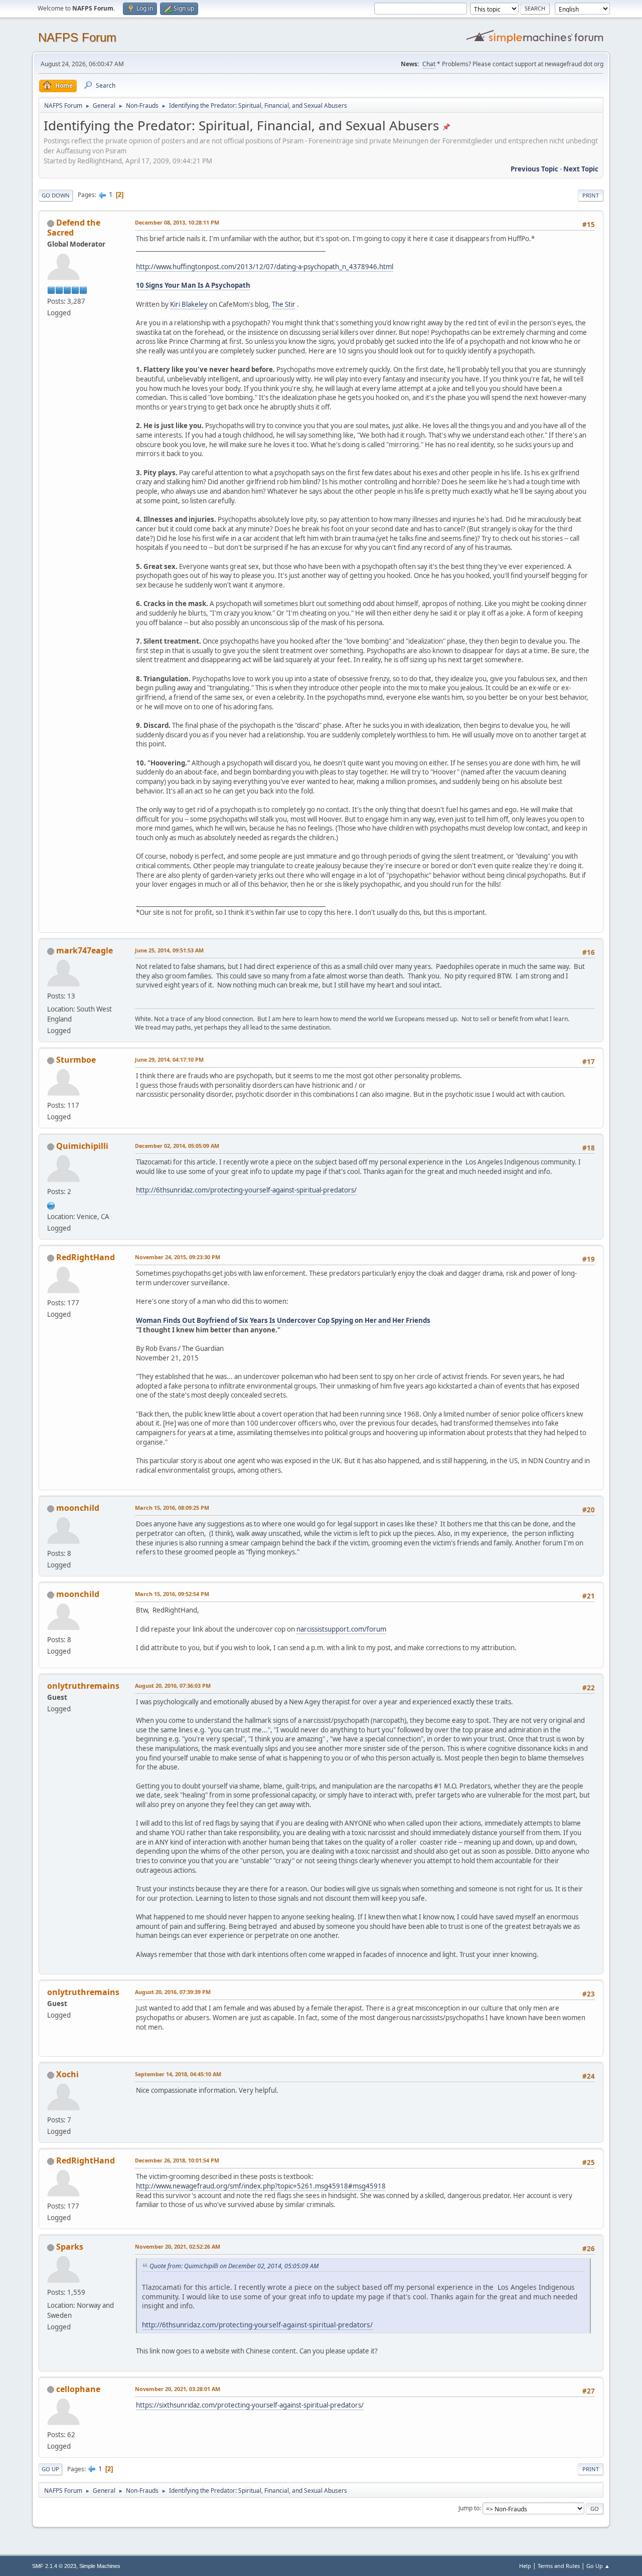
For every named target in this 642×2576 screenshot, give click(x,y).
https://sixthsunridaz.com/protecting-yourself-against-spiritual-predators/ (250, 2405)
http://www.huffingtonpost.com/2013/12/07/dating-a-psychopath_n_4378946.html (265, 267)
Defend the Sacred (74, 228)
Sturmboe (76, 1060)
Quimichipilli (82, 1146)
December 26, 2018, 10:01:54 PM (177, 2160)
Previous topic (534, 169)
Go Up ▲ (598, 2566)
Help (525, 2566)
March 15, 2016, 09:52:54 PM (172, 1594)
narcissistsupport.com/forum (341, 1629)
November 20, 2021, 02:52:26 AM (178, 2246)
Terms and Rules (559, 2566)
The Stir (284, 304)
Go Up (50, 2469)
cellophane (78, 2389)
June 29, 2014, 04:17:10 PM (169, 1059)
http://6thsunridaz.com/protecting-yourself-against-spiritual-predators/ (246, 1190)
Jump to (469, 2508)
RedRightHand (86, 1257)
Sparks (70, 2247)
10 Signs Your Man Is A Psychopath (193, 285)
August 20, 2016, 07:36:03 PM (173, 1686)
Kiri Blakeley (189, 304)
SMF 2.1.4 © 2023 (54, 2566)
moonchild (78, 1508)
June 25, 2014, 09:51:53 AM (169, 950)
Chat (429, 64)
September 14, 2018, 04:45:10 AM (178, 2074)
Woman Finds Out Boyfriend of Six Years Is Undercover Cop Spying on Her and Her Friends (283, 1320)
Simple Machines (100, 2566)
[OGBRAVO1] (51, 1205)
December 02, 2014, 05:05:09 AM (177, 1146)
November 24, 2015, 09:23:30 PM (178, 1257)
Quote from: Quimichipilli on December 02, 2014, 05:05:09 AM (234, 2266)
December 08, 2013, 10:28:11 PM (177, 222)
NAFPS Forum (77, 37)
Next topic (581, 169)
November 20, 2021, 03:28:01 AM (178, 2389)
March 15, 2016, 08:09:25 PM (172, 1508)
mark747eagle (85, 950)
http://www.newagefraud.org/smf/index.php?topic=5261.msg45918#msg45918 (261, 2186)
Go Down (56, 195)
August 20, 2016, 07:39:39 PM (173, 1992)
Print (591, 195)
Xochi (67, 2074)
